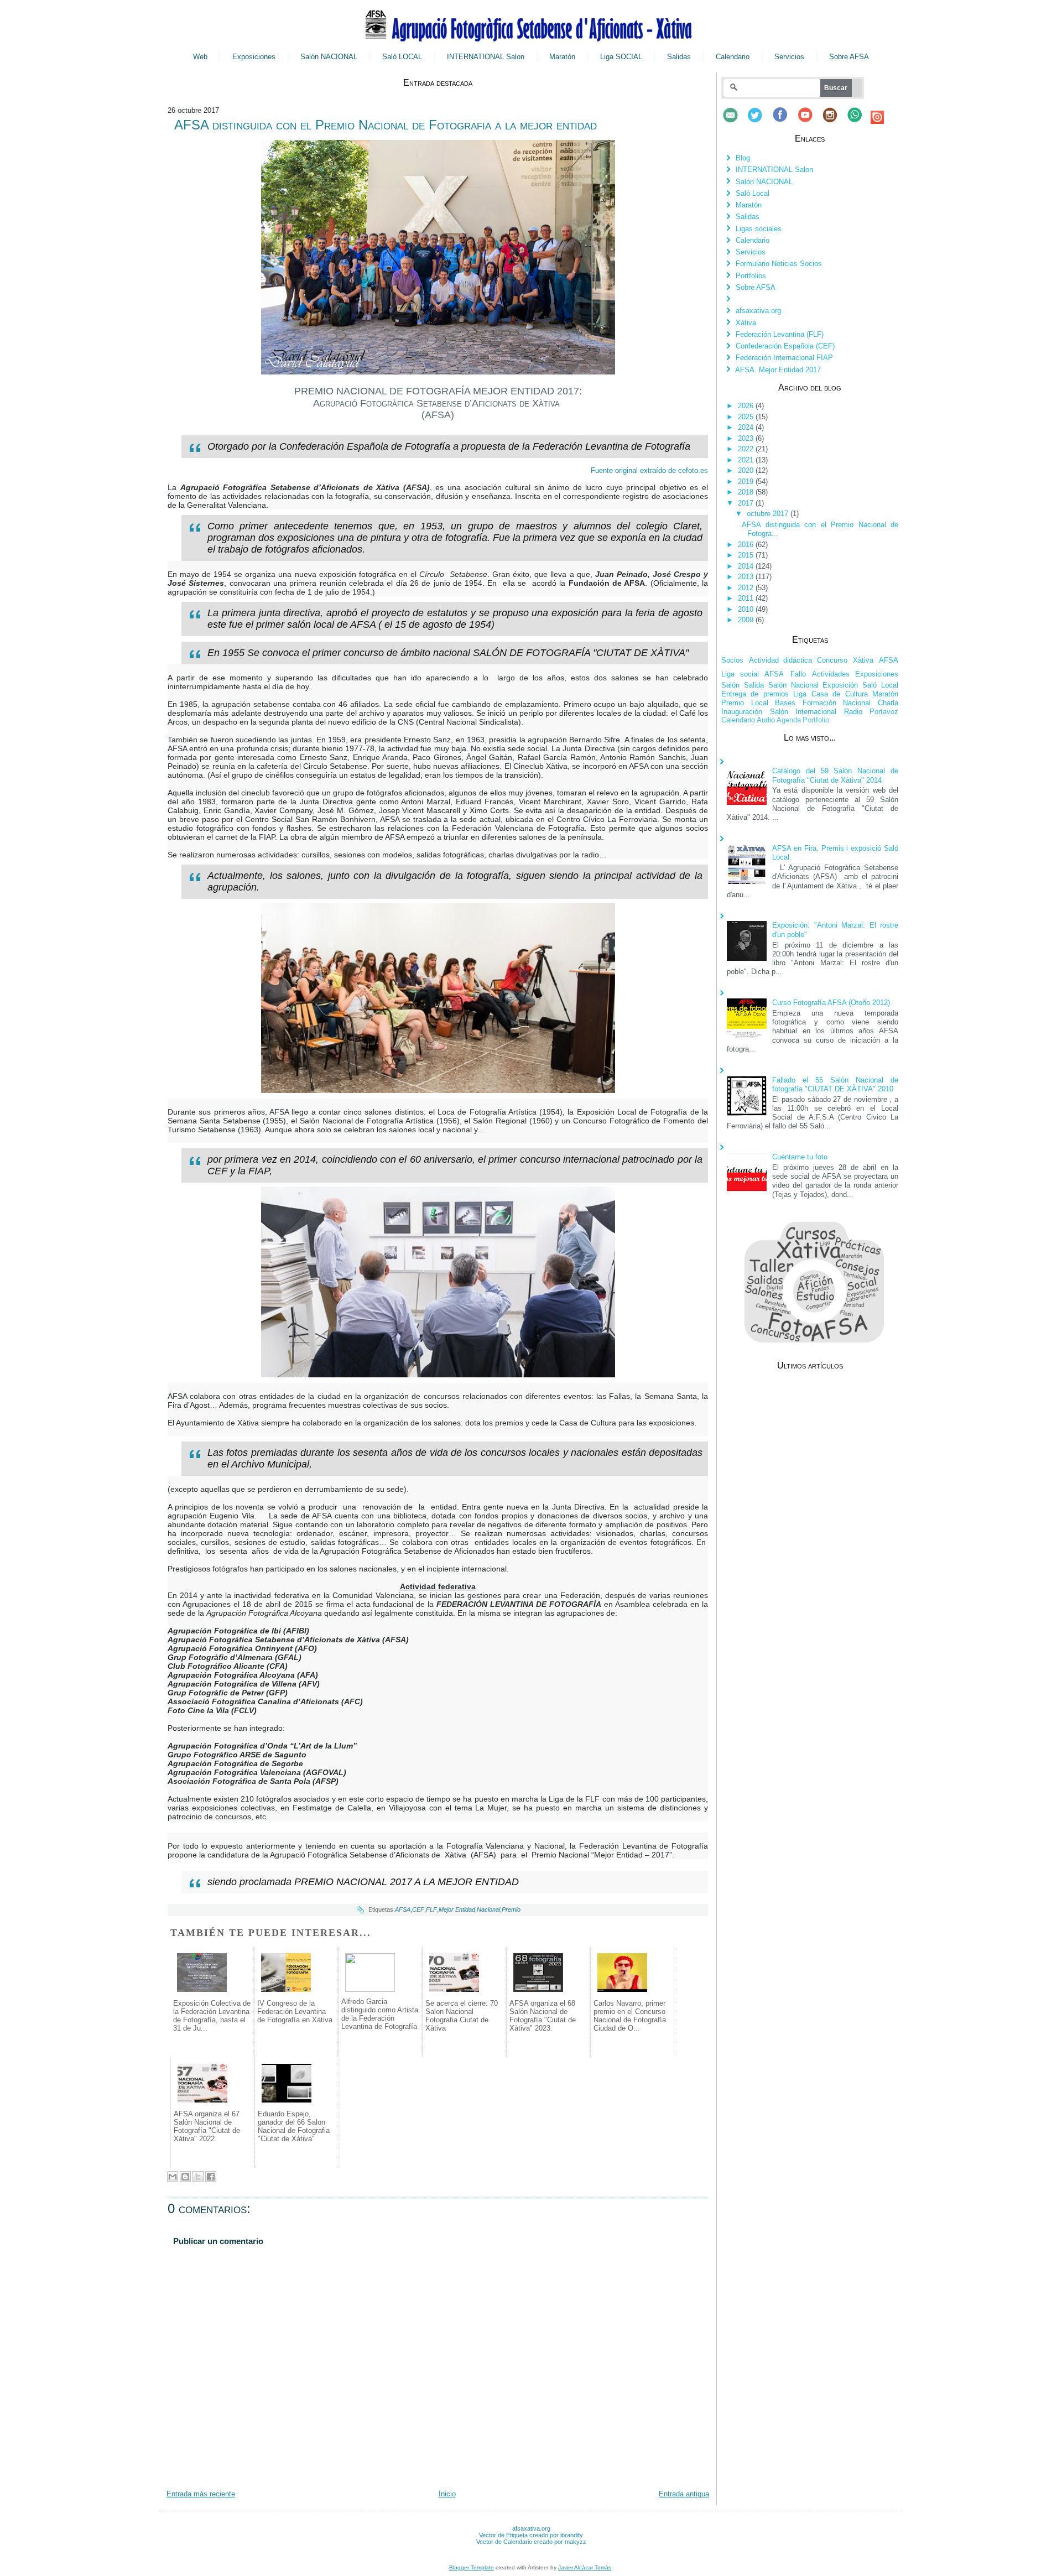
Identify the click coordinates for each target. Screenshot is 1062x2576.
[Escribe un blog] (185, 2177)
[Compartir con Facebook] (211, 2177)
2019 (747, 482)
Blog (743, 158)
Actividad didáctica (780, 660)
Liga (800, 694)
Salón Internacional (803, 712)
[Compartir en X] (198, 2177)
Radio (853, 712)
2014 (747, 566)
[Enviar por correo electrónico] (173, 2177)
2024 (747, 427)
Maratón (562, 57)
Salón (730, 685)
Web (200, 57)
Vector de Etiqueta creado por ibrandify (531, 2535)
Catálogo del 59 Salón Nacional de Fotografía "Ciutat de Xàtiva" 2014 (835, 775)
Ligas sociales (759, 229)
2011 (747, 598)
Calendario (733, 57)
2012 (747, 588)
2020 (747, 470)
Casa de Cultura (840, 694)
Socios (732, 660)
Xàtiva (746, 323)
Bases (785, 703)
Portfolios (751, 276)
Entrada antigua (684, 2494)
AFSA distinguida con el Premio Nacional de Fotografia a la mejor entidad (386, 125)
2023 (747, 438)
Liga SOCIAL (621, 57)
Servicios (789, 57)
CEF (418, 1909)
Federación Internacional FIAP (784, 358)
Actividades (831, 674)
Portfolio (816, 720)
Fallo (798, 674)
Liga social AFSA (753, 674)
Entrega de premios (755, 694)
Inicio (447, 2494)
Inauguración (742, 712)
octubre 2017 (769, 514)
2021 (747, 460)
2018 (747, 492)
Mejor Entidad (457, 1909)
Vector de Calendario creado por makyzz (531, 2542)
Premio (511, 1909)
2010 (747, 609)
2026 (747, 406)
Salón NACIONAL (329, 57)
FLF (431, 1909)
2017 (747, 503)
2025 (747, 417)
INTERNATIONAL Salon (486, 57)
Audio (766, 720)
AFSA (403, 1909)
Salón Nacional (793, 685)
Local (760, 703)
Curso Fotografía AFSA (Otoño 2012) (831, 1003)
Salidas (679, 57)
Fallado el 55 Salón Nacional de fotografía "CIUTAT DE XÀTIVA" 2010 (835, 1084)
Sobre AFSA (849, 57)
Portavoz (884, 712)
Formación (819, 703)
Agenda (789, 720)
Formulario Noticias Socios (779, 264)
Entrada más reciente (201, 2494)
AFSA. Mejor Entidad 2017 (778, 370)
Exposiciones (254, 57)
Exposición (840, 685)
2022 (747, 449)
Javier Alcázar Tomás (585, 2567)
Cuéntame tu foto (800, 1157)
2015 (747, 555)
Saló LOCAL (402, 57)
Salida (754, 685)
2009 (747, 620)
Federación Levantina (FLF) (780, 334)
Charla (888, 703)
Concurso (832, 660)
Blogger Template (472, 2567)
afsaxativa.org (758, 311)
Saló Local (753, 193)
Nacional (488, 1909)
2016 (747, 545)
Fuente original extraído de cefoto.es (649, 470)
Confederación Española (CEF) (785, 346)
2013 (747, 577)
